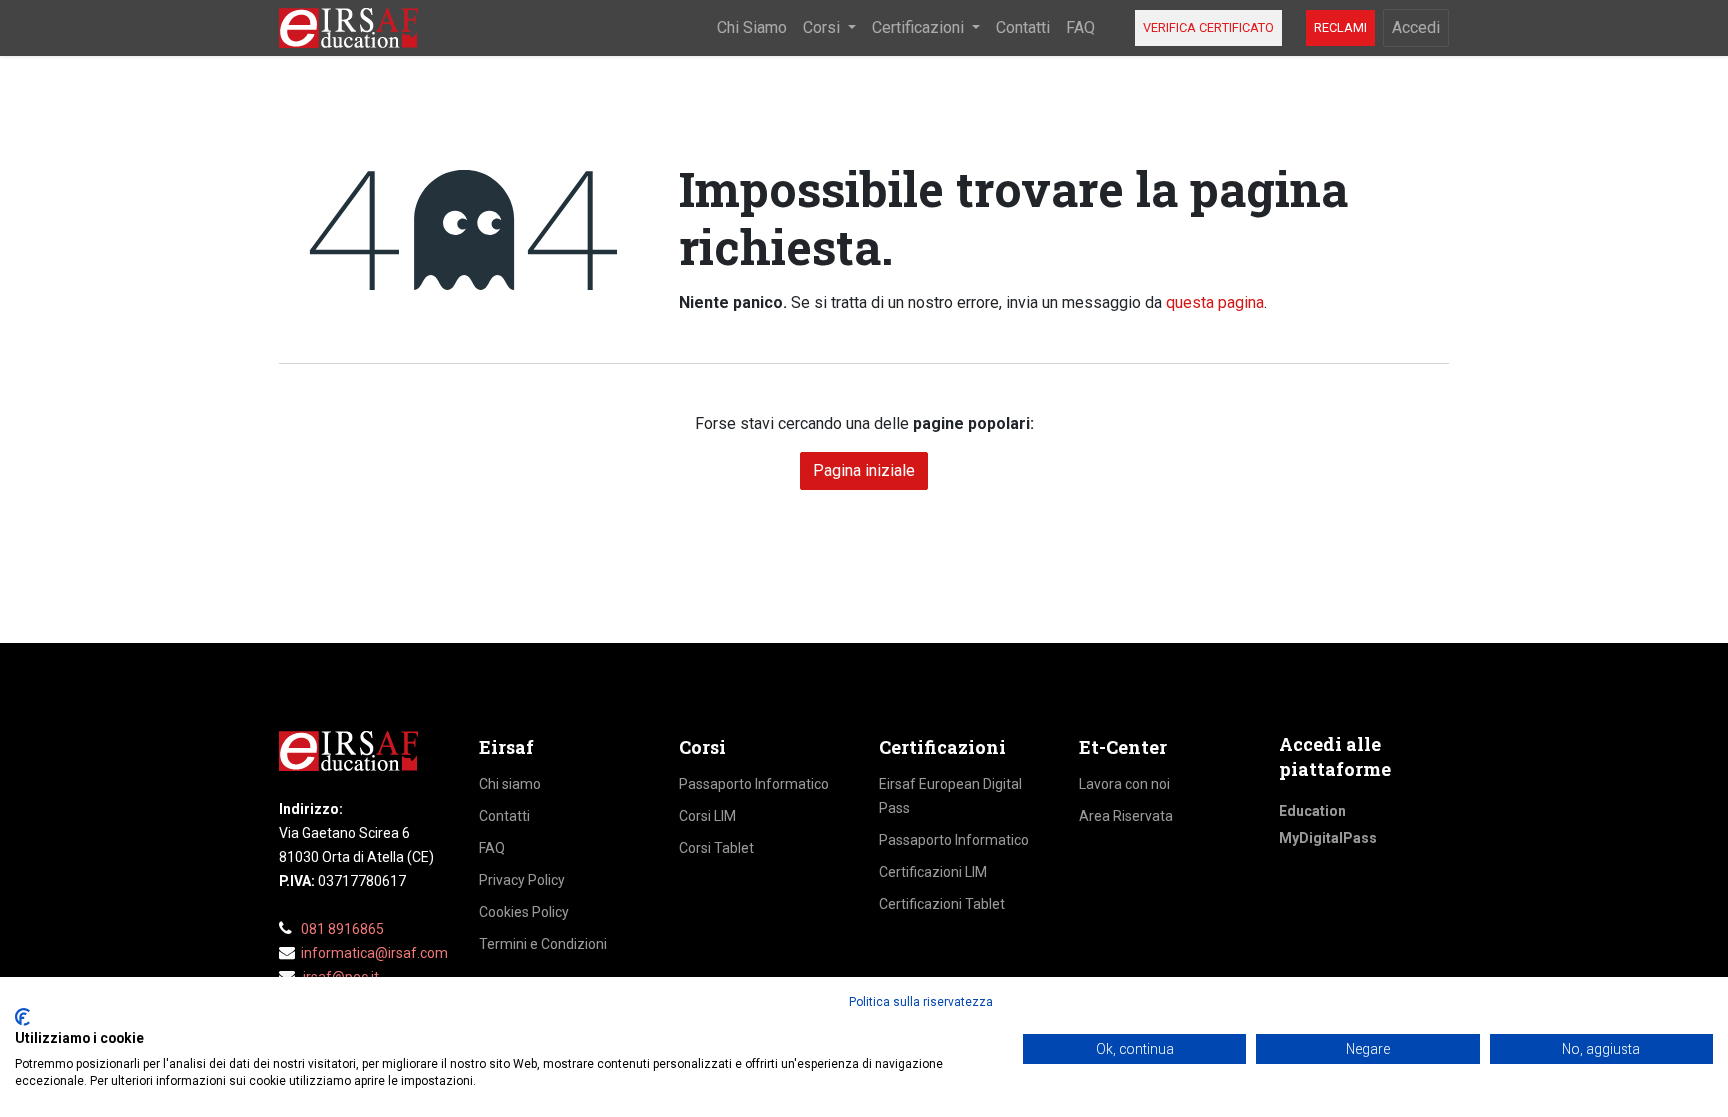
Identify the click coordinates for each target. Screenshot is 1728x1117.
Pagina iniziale (864, 470)
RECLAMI (1340, 27)
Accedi (1416, 27)
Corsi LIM (707, 816)
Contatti (504, 816)
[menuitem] (752, 28)
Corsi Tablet (716, 848)
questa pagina (1215, 302)
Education (1312, 811)
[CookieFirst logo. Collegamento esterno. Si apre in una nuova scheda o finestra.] (22, 1017)
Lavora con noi (1124, 784)
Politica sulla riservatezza (921, 1002)
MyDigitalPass (1328, 838)
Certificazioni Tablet (942, 904)
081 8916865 (342, 929)
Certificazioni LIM (933, 872)
